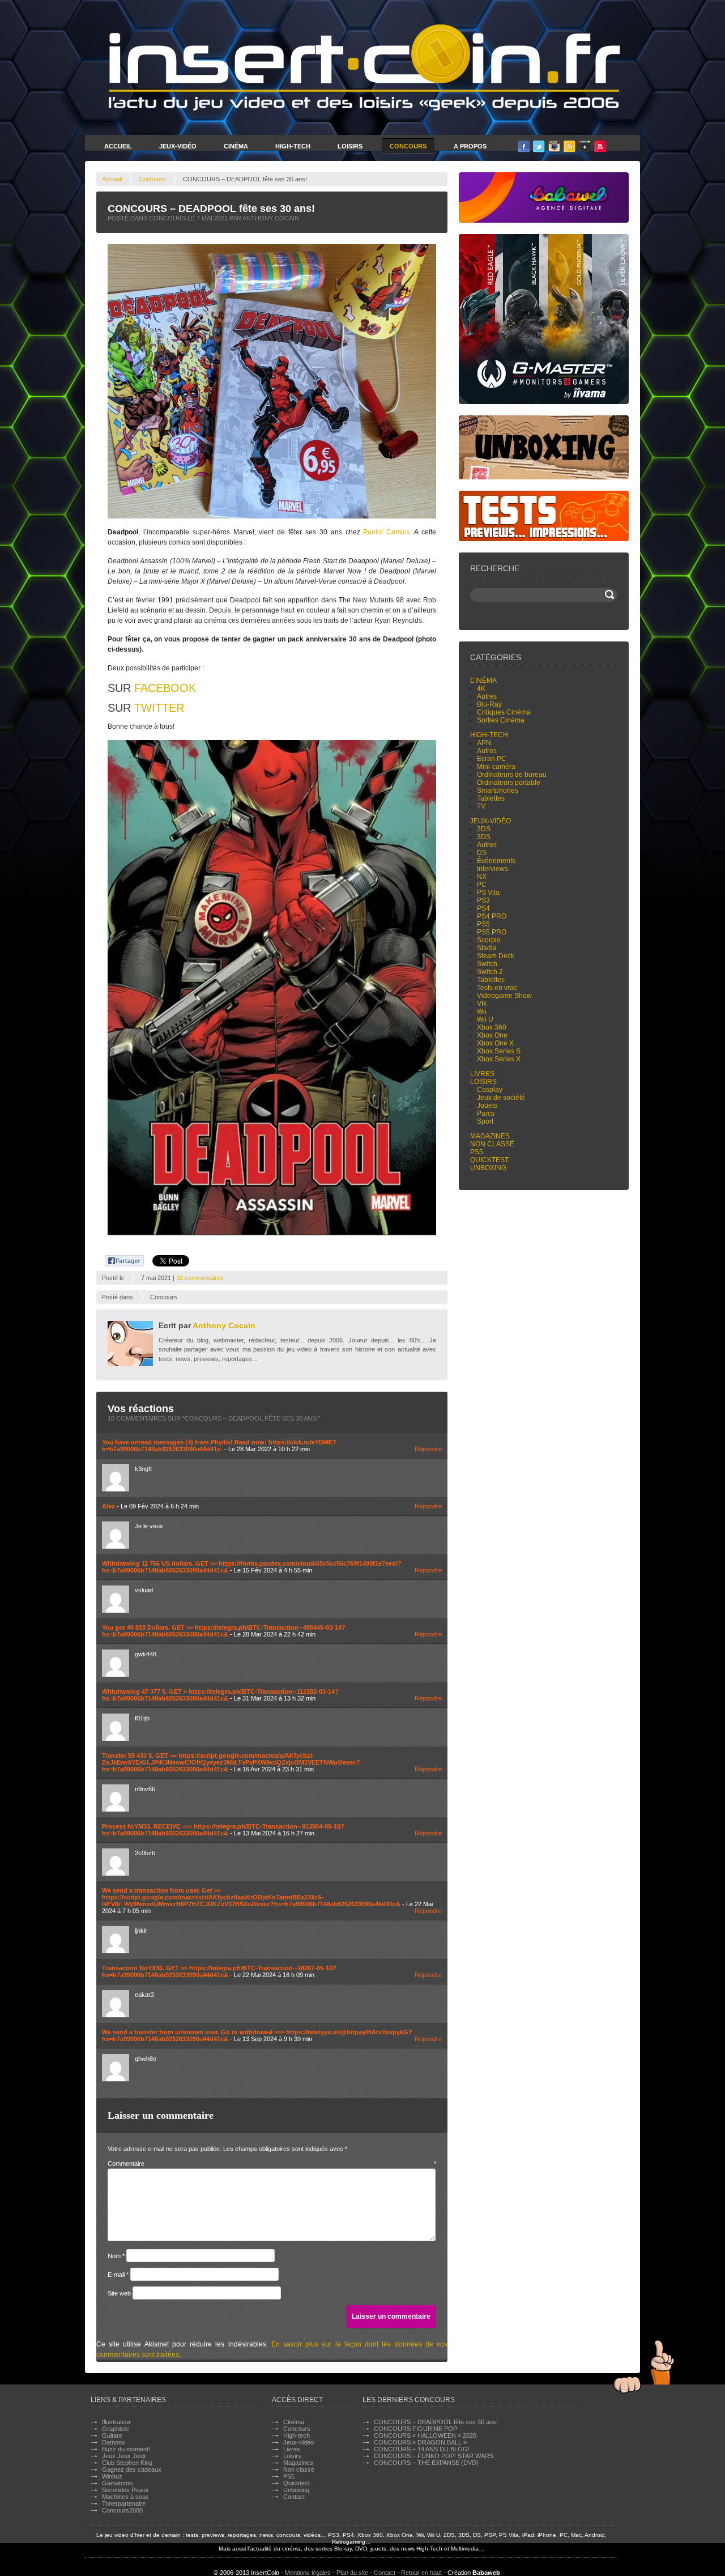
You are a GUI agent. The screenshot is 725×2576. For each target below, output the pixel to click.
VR (482, 1004)
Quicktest (489, 1160)
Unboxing (488, 1168)
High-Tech (293, 146)
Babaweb (486, 2573)
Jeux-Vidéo (178, 146)
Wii (482, 1011)
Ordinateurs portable (509, 783)
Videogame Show (504, 996)
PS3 (483, 900)
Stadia (487, 948)
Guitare (112, 2435)
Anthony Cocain (224, 1325)
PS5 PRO (492, 932)
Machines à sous (125, 2497)
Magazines (490, 1136)
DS (482, 853)
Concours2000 (122, 2510)
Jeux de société (501, 1098)
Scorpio (489, 940)
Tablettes (491, 798)
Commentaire (272, 2163)
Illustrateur (116, 2422)
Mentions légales (308, 2573)
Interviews (492, 869)
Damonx (114, 2442)
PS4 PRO (492, 916)
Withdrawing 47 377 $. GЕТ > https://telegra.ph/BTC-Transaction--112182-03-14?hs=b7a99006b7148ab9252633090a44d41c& (220, 1695)
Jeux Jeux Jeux (124, 2456)
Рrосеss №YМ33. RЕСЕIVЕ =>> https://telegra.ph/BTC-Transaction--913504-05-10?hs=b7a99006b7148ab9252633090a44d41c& (223, 1830)
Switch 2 (490, 972)
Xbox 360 (492, 1027)
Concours (408, 146)
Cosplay (490, 1090)
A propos (470, 146)
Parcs (486, 1113)
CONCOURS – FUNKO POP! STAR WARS (434, 2456)
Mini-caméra (496, 767)
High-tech (489, 735)
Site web (119, 2293)
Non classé (492, 1144)
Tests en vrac (497, 988)
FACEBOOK (165, 688)
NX (482, 877)
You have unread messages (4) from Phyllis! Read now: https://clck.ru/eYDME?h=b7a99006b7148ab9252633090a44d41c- (219, 1446)
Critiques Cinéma (504, 712)
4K (481, 688)
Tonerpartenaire (124, 2503)
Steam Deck (496, 956)
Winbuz (112, 2476)
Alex (108, 1506)
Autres (487, 696)
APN (484, 743)
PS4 (483, 908)
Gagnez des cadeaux (132, 2469)
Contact (294, 2497)
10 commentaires (200, 1278)
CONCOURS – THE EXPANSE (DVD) (426, 2463)
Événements (496, 861)
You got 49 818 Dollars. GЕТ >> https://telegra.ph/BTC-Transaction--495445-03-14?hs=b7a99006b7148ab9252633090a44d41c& (224, 1631)
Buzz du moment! (126, 2449)
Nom (116, 2256)
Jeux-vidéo (491, 821)
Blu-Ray (489, 704)
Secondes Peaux (125, 2490)
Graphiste (116, 2429)
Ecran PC (492, 759)
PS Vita (488, 892)
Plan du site (352, 2573)
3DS (484, 837)
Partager (118, 1259)
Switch (487, 964)
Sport (485, 1121)
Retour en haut (421, 2573)
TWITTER (159, 708)
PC (482, 885)
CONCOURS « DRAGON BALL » (420, 2442)
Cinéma (236, 146)
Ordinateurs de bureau (512, 775)
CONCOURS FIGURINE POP (415, 2429)
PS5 (483, 924)
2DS (484, 829)
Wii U (485, 1019)
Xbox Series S (499, 1051)
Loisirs (350, 146)
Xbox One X (495, 1043)
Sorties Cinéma (501, 720)
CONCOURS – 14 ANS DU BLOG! (422, 2449)
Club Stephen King (127, 2463)
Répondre (428, 1449)
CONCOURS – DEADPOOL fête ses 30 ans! (436, 2422)
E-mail (118, 2275)
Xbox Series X (499, 1059)
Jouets (487, 1106)
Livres (482, 1074)
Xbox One (492, 1035)
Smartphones (498, 790)
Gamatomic (118, 2483)
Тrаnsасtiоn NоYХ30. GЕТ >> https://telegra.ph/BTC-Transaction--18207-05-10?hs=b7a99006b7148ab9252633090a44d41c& (219, 1971)
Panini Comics (386, 532)
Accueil (118, 146)
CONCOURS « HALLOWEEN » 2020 (425, 2435)
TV (481, 806)
